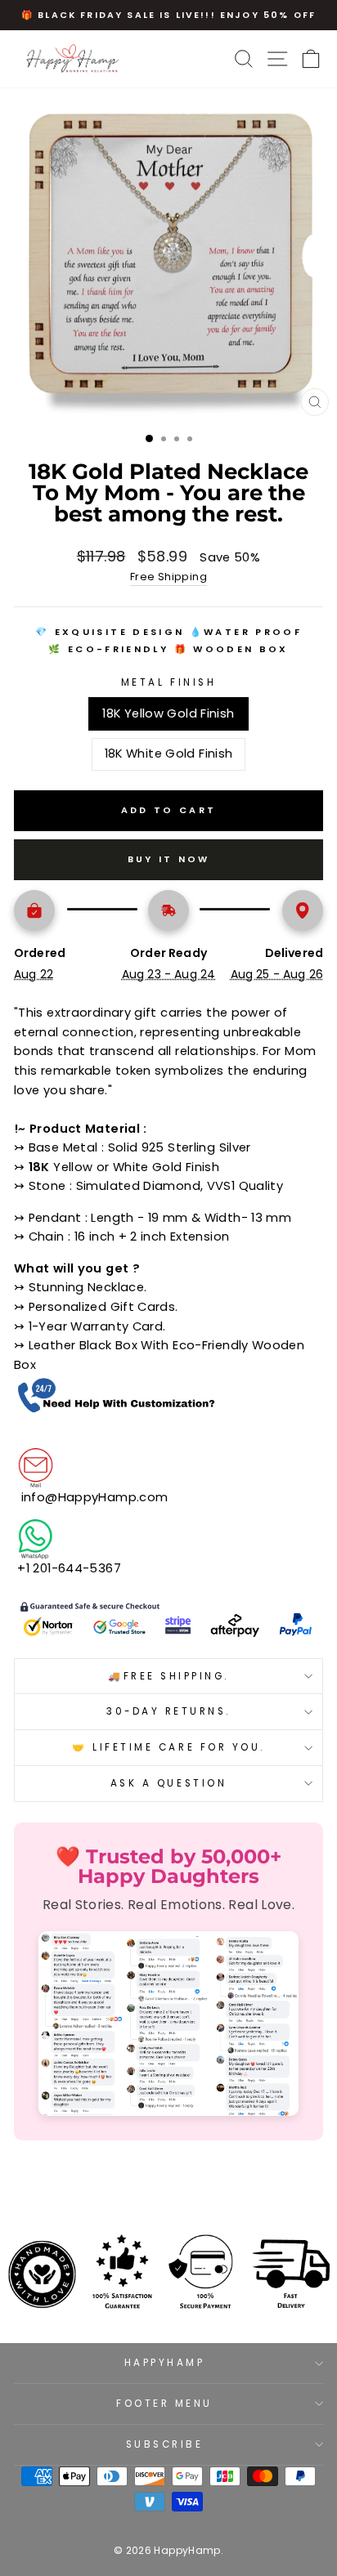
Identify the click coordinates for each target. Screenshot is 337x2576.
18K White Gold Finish (169, 754)
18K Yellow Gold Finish (168, 713)
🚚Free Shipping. (168, 1676)
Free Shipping (168, 577)
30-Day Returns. (168, 1711)
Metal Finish (168, 682)
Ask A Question (168, 1783)
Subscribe (165, 2444)
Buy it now (169, 859)
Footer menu (164, 2404)
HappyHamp (165, 2363)
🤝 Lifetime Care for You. (168, 1747)
